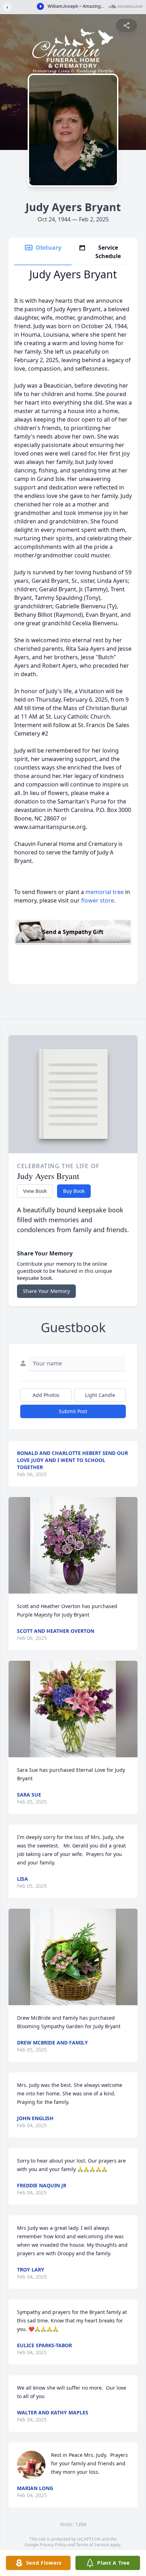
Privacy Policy (53, 2545)
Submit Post (73, 1411)
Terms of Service (92, 2545)
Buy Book (74, 1191)
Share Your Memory (46, 1291)
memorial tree (105, 892)
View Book (35, 1191)
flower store (98, 900)
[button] (73, 1545)
